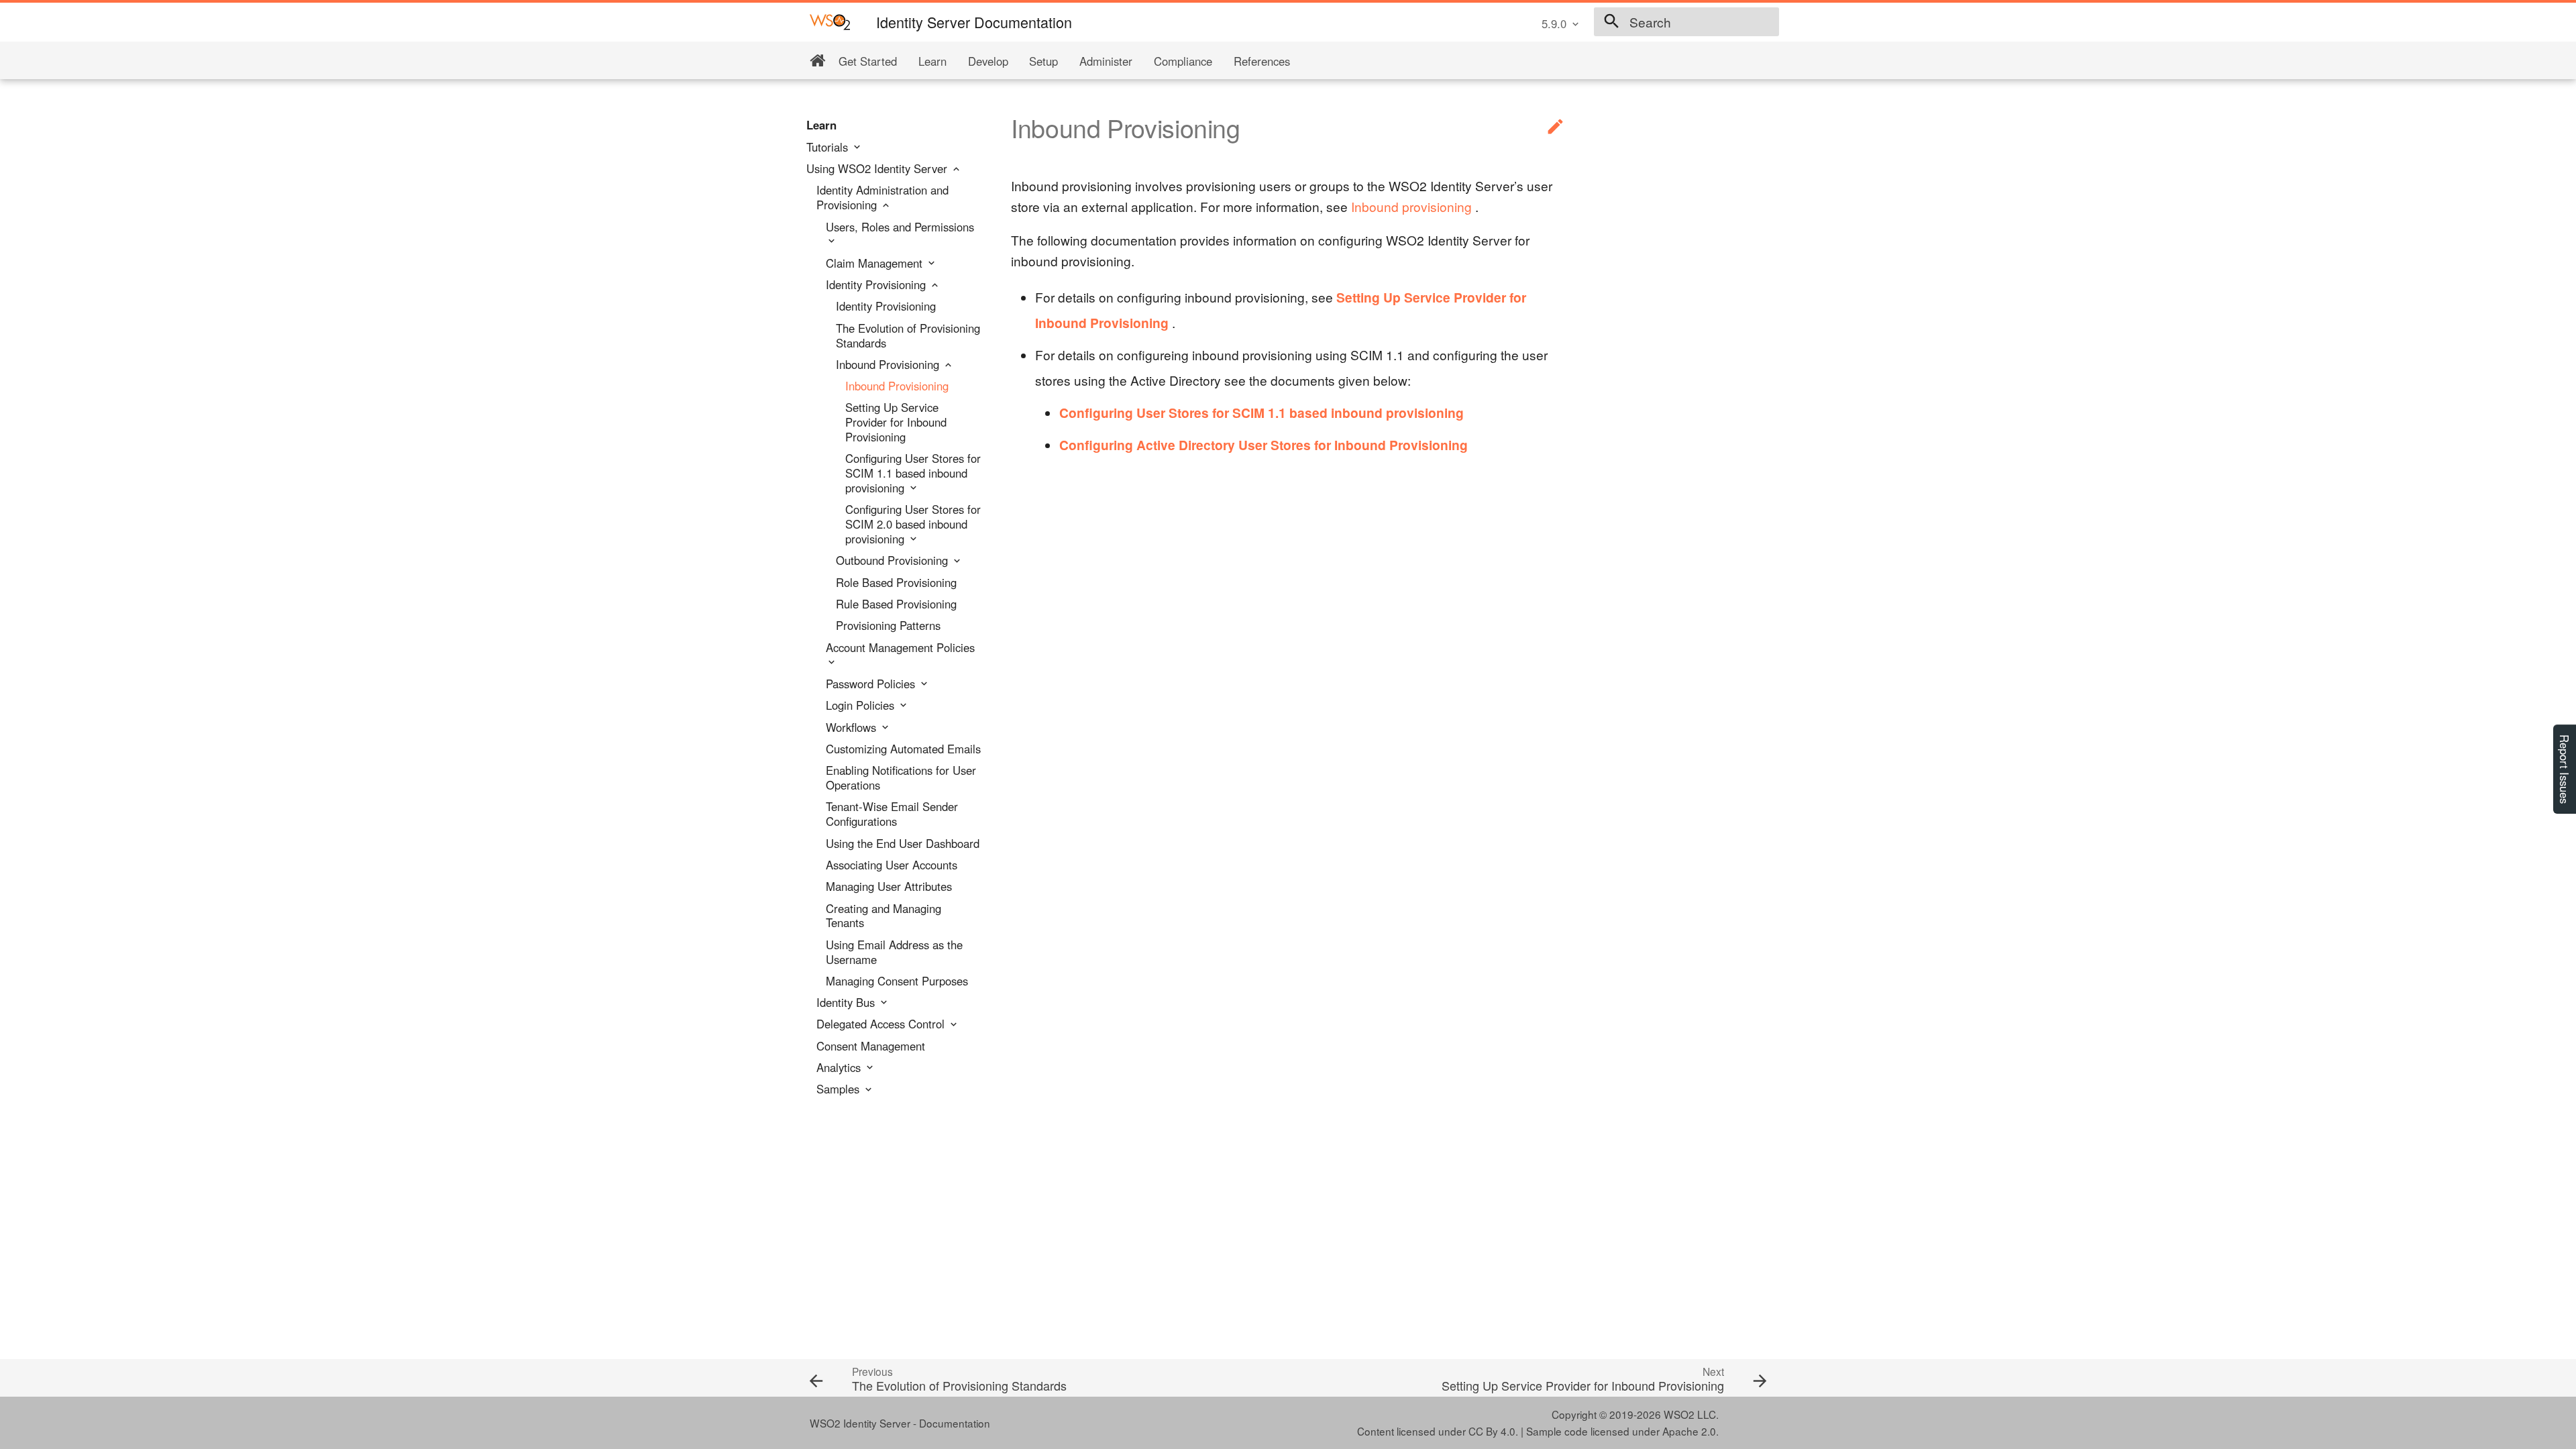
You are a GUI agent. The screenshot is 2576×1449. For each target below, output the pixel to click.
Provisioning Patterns (888, 626)
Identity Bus (847, 1003)
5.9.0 (1554, 23)
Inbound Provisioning (889, 365)
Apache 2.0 (1689, 1431)
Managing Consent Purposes (897, 981)
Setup (1043, 61)
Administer (1106, 61)
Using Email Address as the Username (894, 953)
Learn (932, 61)
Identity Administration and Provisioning (882, 198)
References (1262, 61)
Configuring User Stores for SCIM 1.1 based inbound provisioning (913, 473)
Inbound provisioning (1411, 206)
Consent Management (871, 1046)
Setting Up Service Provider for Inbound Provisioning (896, 422)
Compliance (1183, 61)
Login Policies (862, 706)
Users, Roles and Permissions (900, 227)
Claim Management (876, 264)
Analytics (840, 1068)
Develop (988, 61)
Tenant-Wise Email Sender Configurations (892, 814)
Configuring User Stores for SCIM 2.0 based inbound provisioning (913, 524)
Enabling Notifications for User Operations (901, 778)
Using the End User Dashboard (903, 844)
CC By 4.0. (1493, 1431)
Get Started (868, 61)
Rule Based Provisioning (896, 604)
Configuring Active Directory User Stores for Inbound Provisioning (1264, 445)
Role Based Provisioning (896, 583)
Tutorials (829, 148)
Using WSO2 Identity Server (878, 169)
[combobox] (1686, 22)
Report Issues (2565, 769)
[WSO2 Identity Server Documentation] (830, 21)
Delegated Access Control (882, 1024)
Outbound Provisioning (894, 561)
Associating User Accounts (892, 865)
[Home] (817, 61)
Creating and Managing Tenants (883, 916)
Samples (840, 1089)
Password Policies (872, 684)
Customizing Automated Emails (903, 749)
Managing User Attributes (889, 887)
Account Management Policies (900, 648)
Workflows (853, 728)
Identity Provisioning (877, 285)
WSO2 (1679, 1414)
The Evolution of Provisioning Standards (908, 336)
